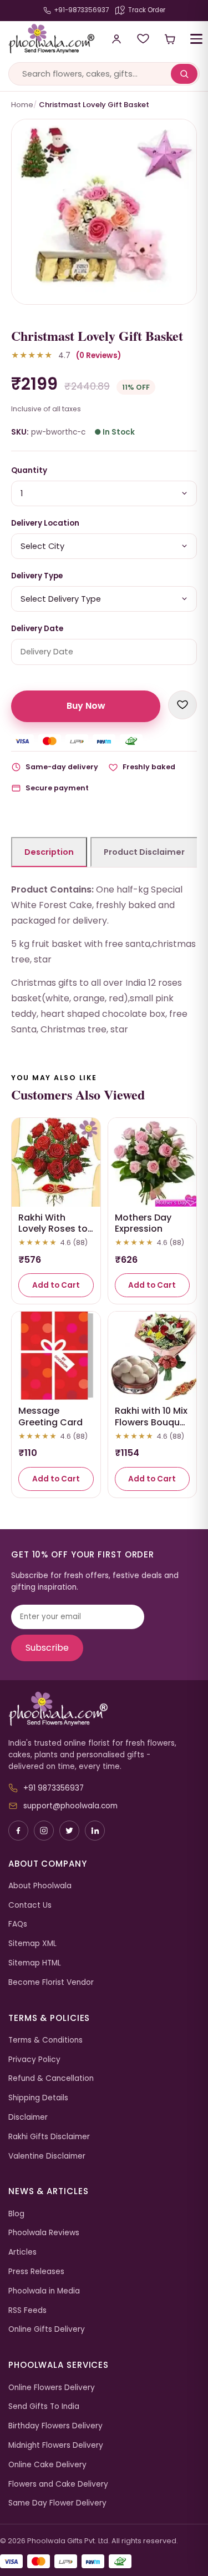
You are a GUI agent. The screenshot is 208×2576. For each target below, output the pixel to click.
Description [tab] (49, 852)
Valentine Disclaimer (47, 2156)
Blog (16, 2214)
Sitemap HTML (35, 1963)
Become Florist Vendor (51, 1982)
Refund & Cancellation (51, 2078)
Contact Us (30, 1905)
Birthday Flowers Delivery (55, 2426)
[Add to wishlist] (182, 705)
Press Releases (36, 2272)
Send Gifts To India (44, 2406)
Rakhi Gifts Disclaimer (49, 2137)
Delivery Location (45, 523)
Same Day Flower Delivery (57, 2503)
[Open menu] (196, 39)
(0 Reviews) (98, 356)
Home (22, 105)
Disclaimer (28, 2117)
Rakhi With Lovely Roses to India (53, 1229)
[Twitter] (69, 1831)
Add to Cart (56, 1285)
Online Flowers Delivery (52, 2388)
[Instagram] (44, 1831)
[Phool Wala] (47, 39)
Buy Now (86, 706)
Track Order (147, 10)
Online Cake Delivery (47, 2465)
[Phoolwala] (104, 1709)
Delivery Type (37, 576)
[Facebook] (18, 1831)
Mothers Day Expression (143, 1223)
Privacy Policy (34, 2060)
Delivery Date (37, 629)
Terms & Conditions (45, 2040)
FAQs (18, 1924)
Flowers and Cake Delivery (58, 2484)
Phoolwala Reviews (44, 2233)
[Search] (184, 74)
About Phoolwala (40, 1886)
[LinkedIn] (95, 1831)
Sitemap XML (32, 1944)
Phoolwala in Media (44, 2291)
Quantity (29, 470)
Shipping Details (38, 2098)
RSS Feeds (27, 2310)
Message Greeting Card (50, 1416)
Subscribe (47, 1648)
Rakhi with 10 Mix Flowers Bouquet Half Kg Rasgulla (152, 1422)
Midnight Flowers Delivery (56, 2445)
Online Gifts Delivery (47, 2329)
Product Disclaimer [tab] (144, 852)
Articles (22, 2252)
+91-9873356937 (81, 10)
